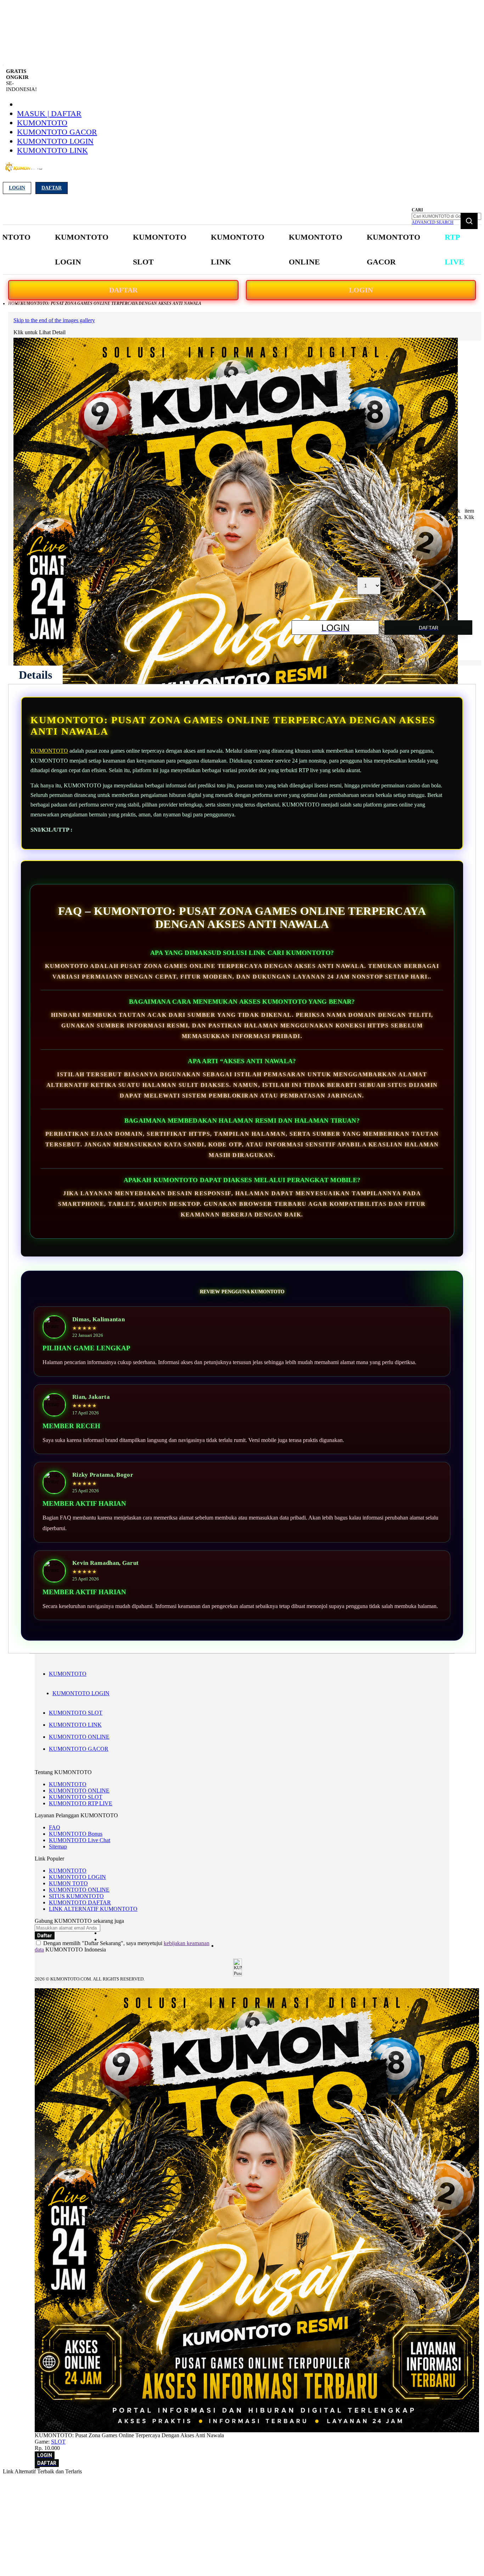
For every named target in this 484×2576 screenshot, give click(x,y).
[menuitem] (82, 250)
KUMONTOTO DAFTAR (80, 1902)
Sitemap (58, 1846)
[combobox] (446, 216)
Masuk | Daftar (49, 113)
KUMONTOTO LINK (52, 150)
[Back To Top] (37, 2468)
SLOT (58, 2442)
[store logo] (24, 171)
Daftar (52, 188)
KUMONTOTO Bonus (76, 1834)
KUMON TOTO (68, 1883)
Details (35, 675)
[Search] (469, 221)
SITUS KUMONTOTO (76, 1896)
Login (17, 188)
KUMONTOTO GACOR (57, 132)
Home (14, 303)
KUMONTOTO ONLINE (79, 1737)
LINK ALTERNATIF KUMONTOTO (93, 1909)
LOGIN (361, 290)
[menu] (221, 250)
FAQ (55, 1827)
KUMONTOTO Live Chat (80, 1840)
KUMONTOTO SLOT (76, 1713)
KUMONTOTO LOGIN (55, 141)
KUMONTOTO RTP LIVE (81, 1803)
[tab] (35, 675)
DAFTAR (123, 290)
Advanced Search (433, 222)
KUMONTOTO (42, 123)
